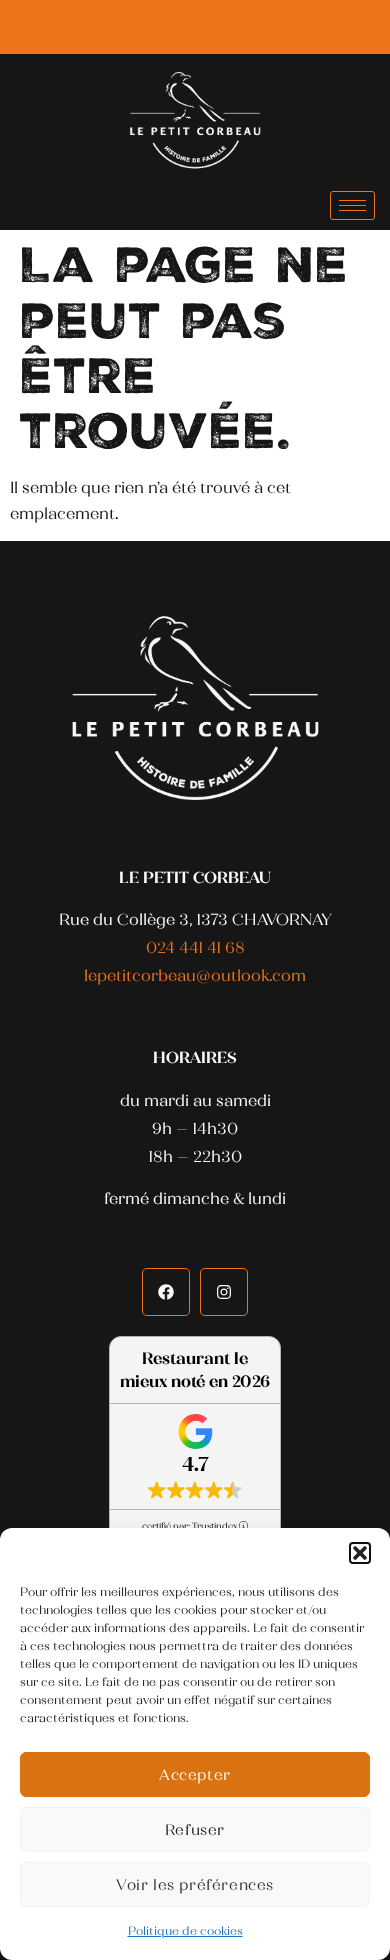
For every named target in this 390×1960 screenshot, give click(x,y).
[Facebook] (187, 27)
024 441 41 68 (195, 947)
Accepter (195, 1775)
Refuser (195, 1830)
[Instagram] (223, 27)
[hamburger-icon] (352, 205)
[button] (360, 1553)
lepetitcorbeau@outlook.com (195, 975)
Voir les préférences (195, 1885)
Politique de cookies (185, 1931)
